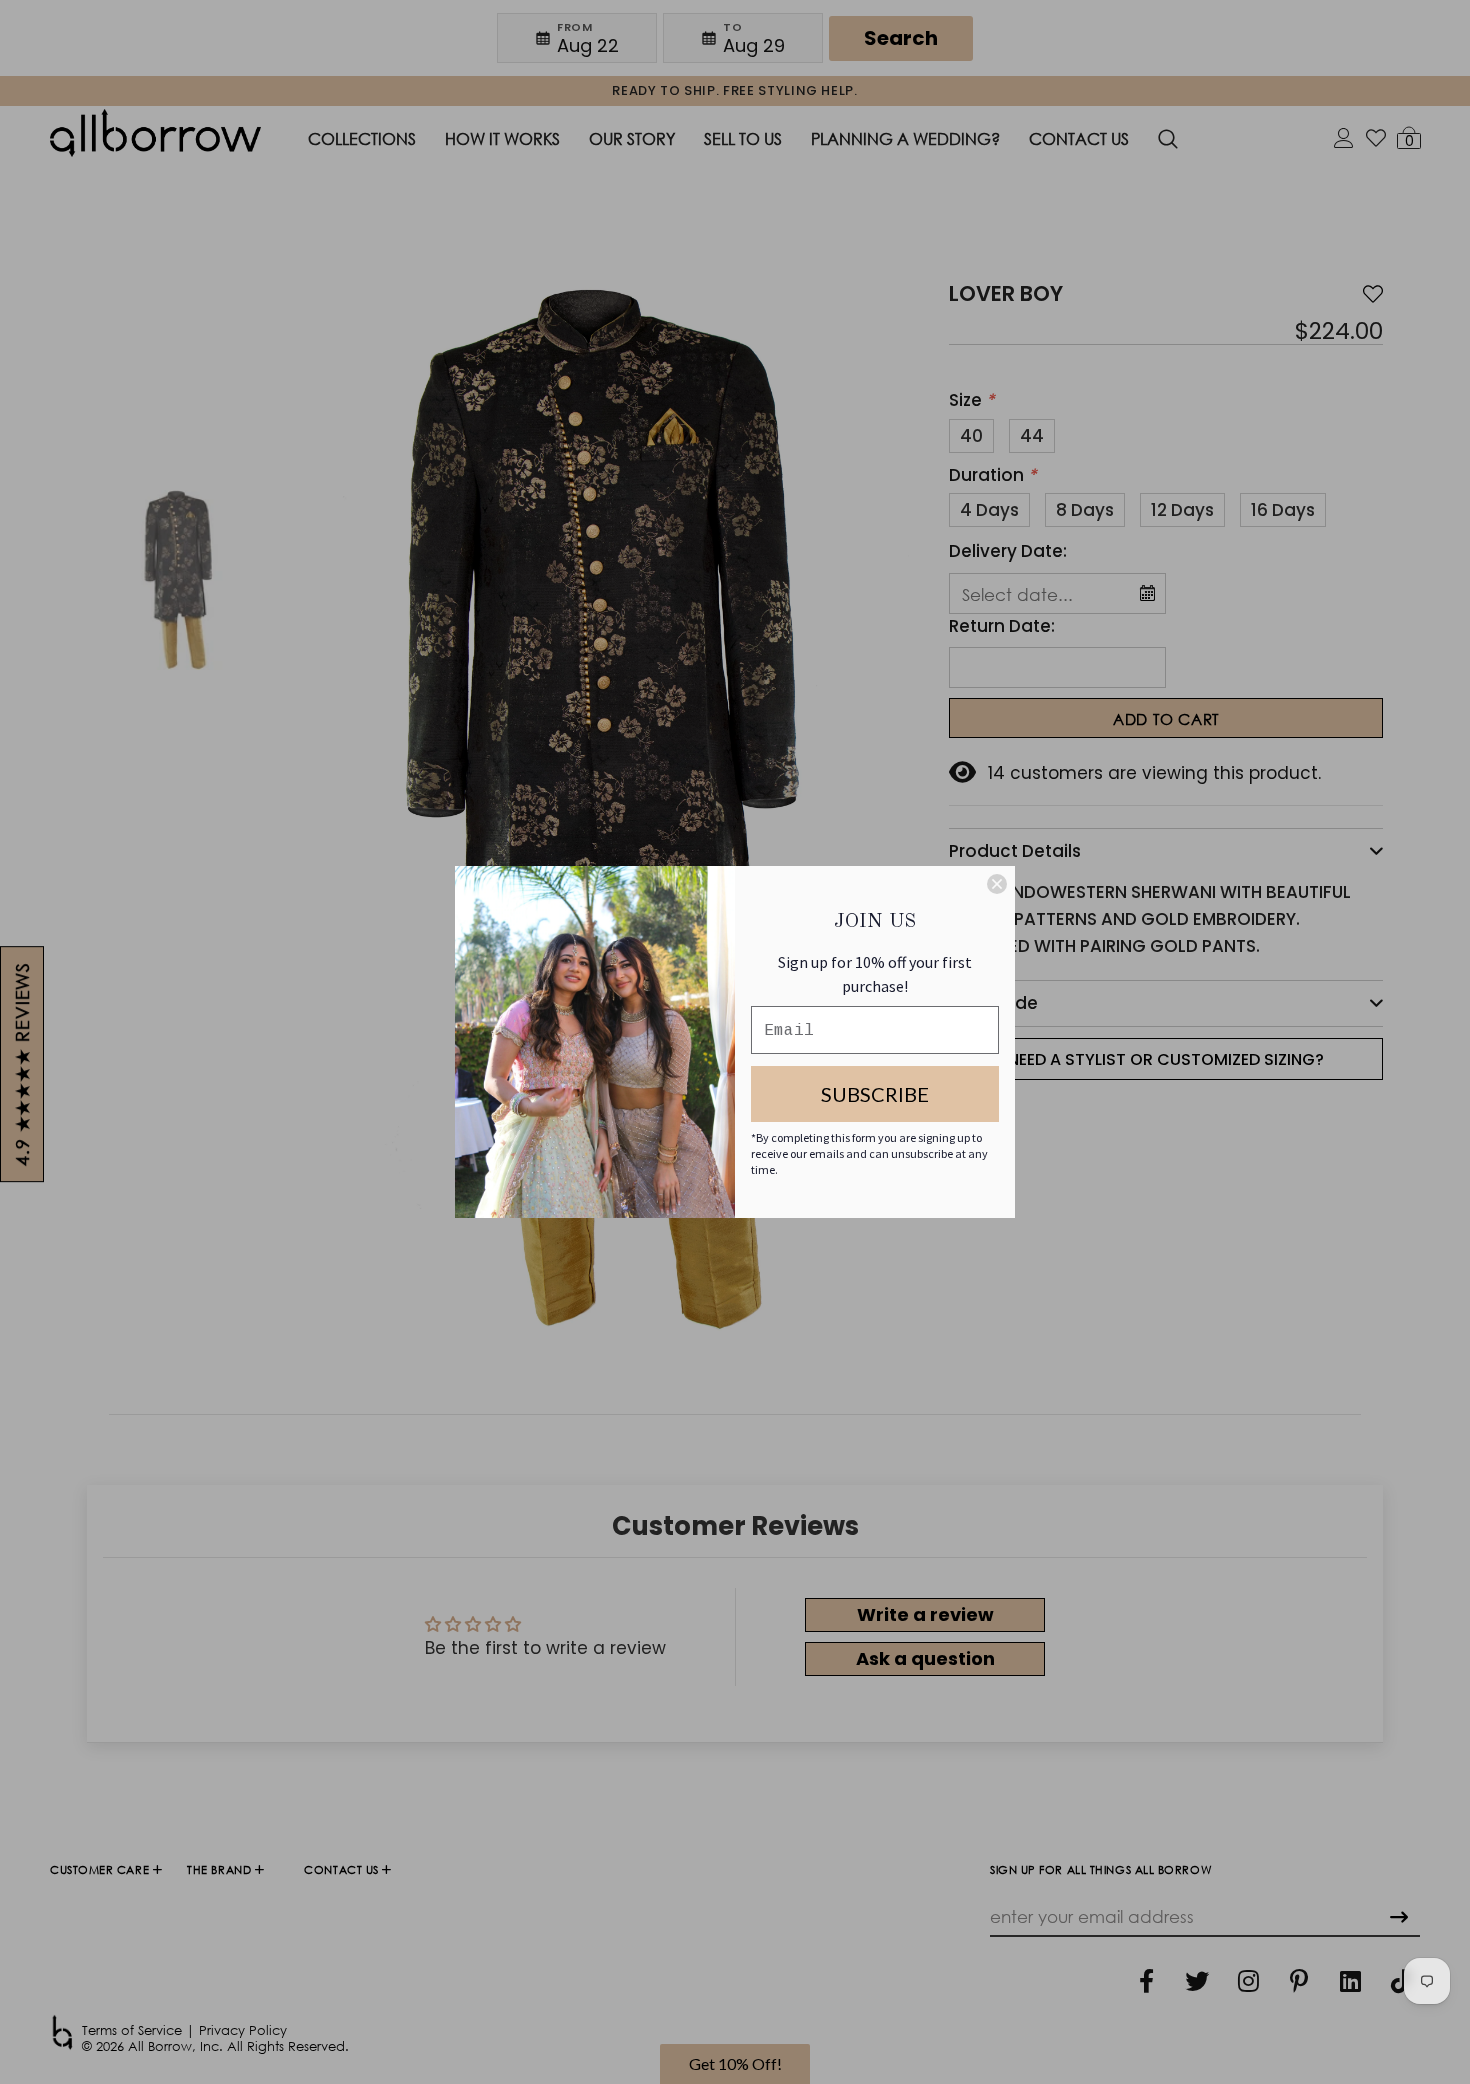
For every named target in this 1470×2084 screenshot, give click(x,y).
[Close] (997, 884)
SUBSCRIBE (875, 1094)
